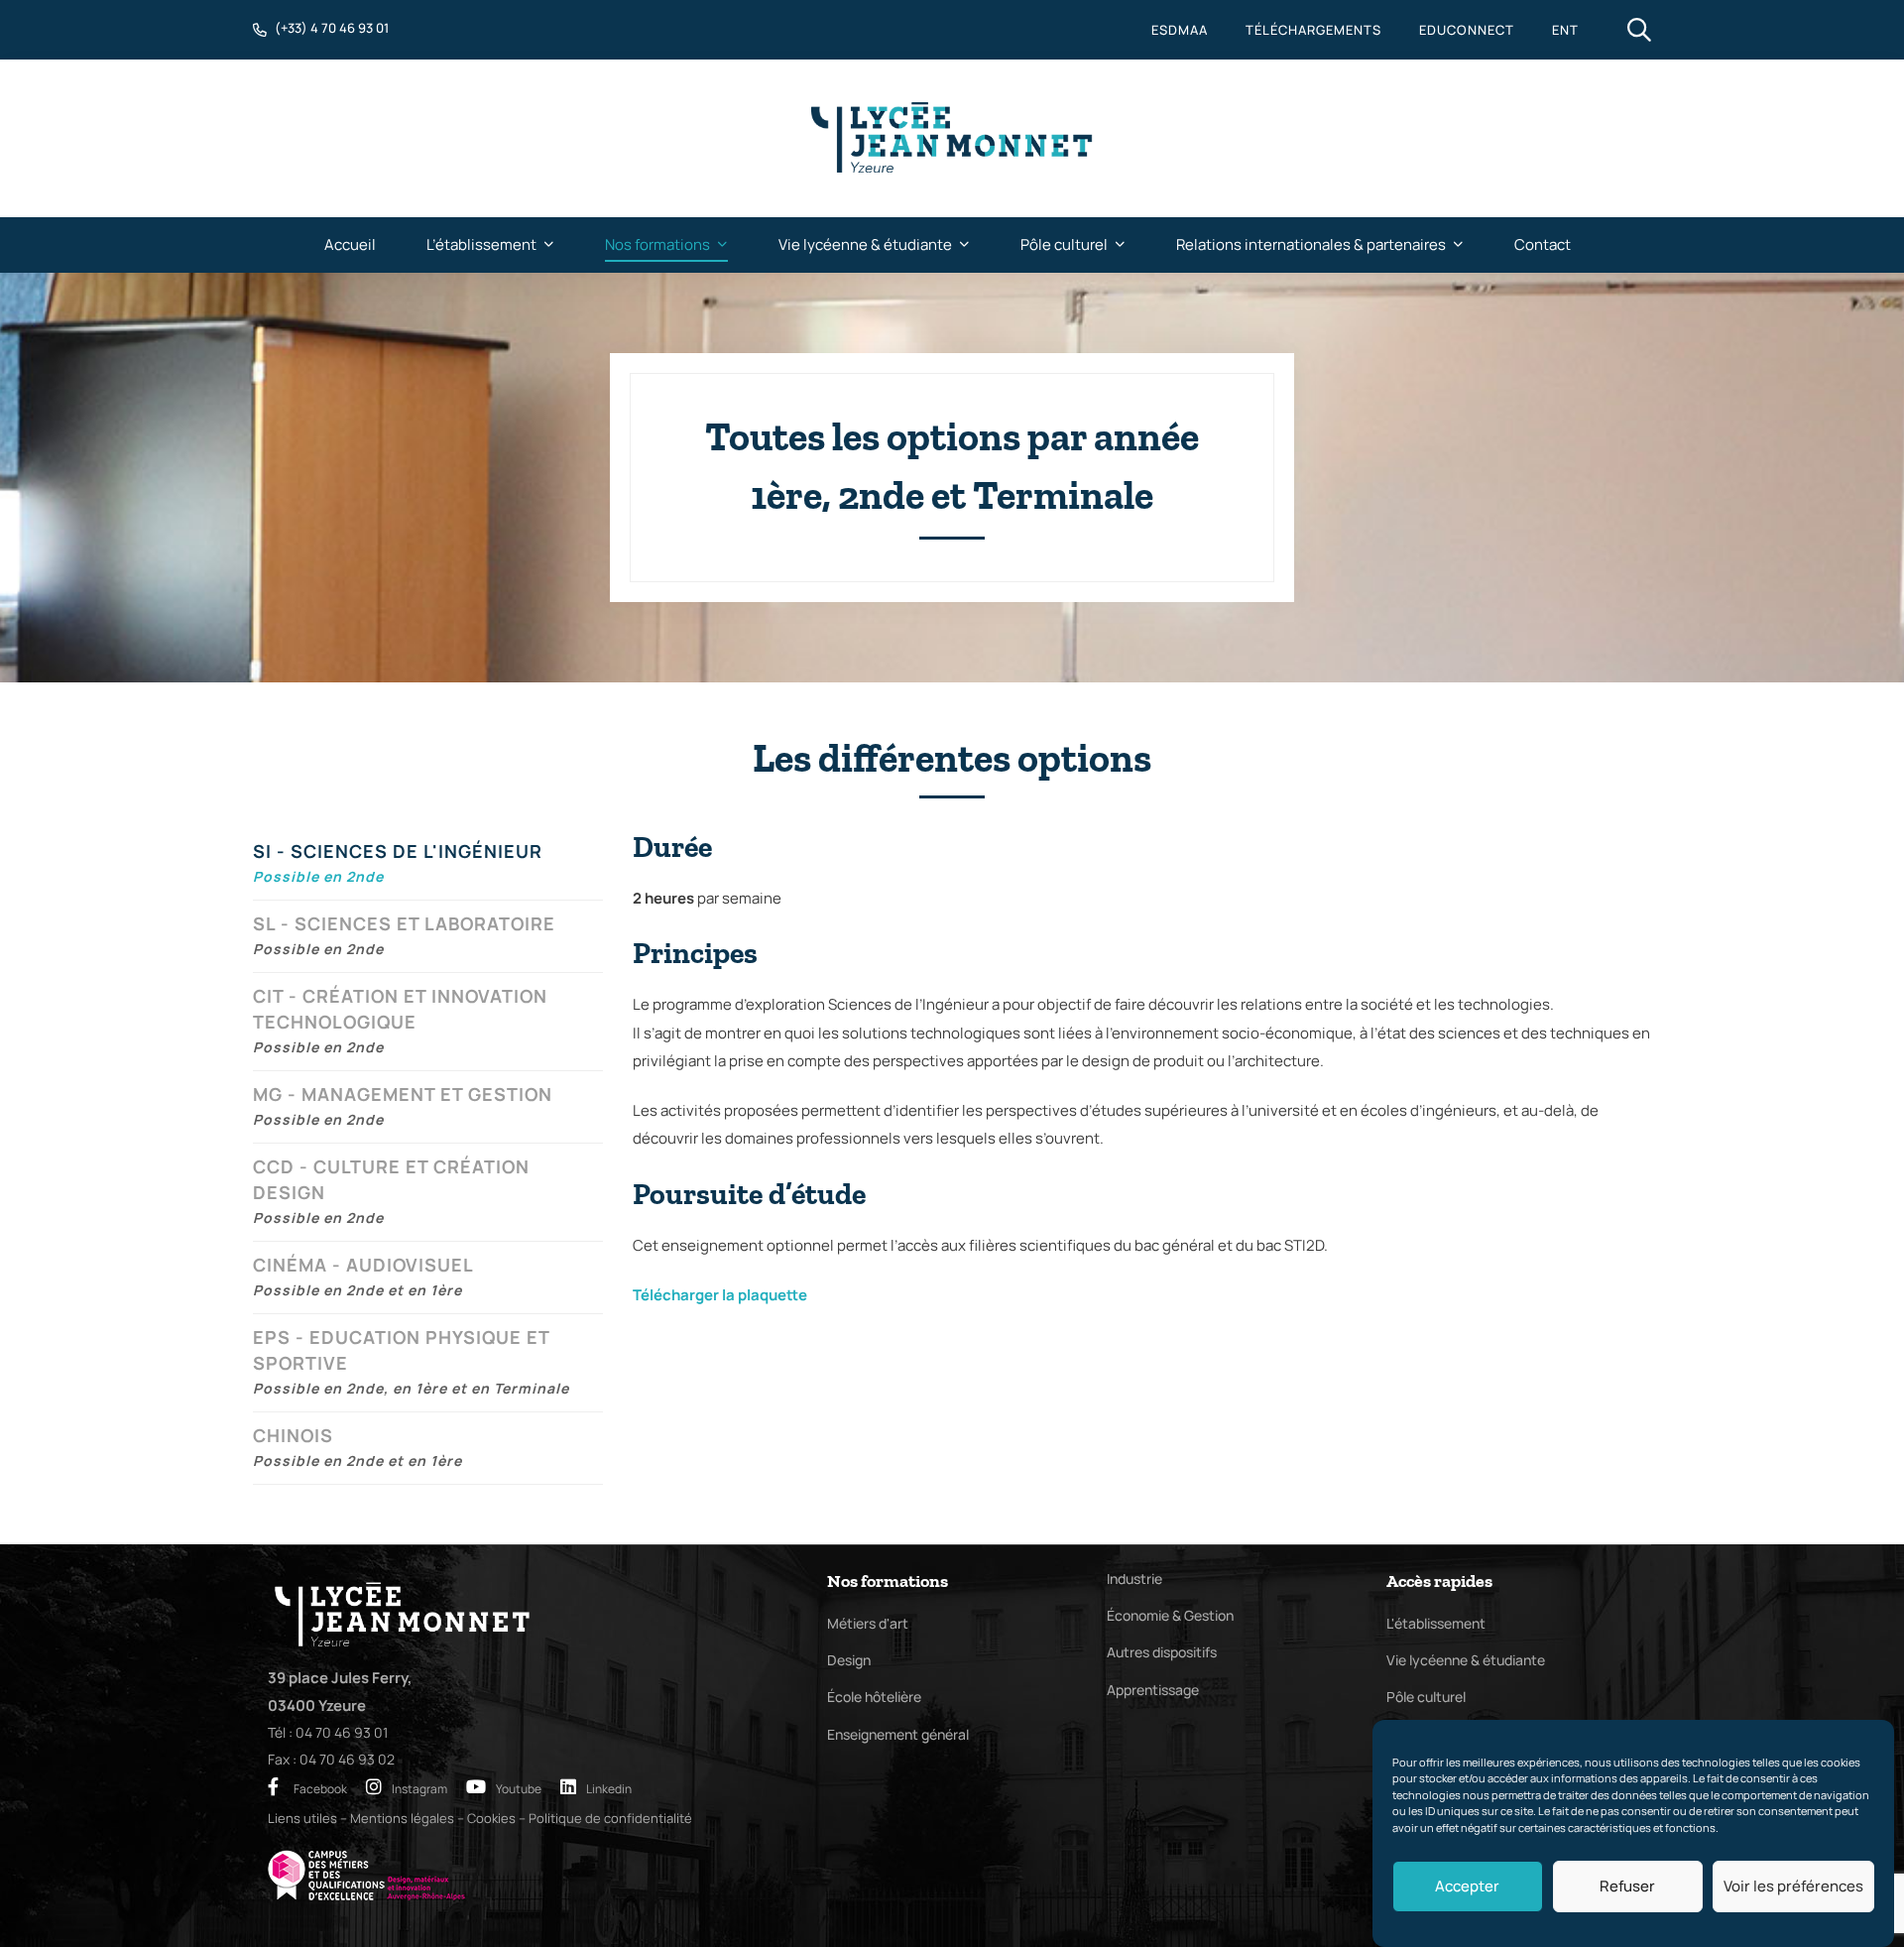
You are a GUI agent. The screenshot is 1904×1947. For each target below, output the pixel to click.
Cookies (491, 1818)
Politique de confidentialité (610, 1818)
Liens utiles (302, 1818)
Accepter (1467, 1886)
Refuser (1627, 1886)
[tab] (428, 864)
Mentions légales (402, 1818)
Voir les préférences (1793, 1886)
